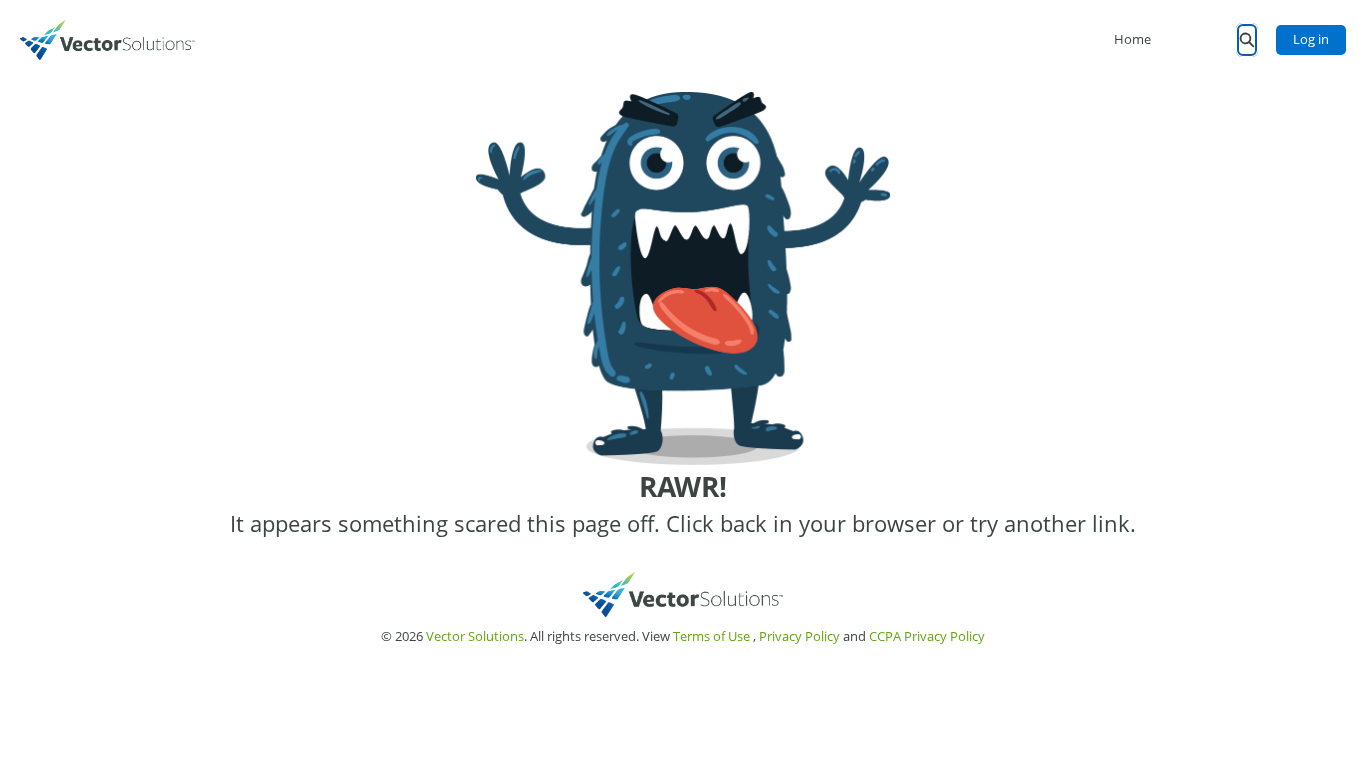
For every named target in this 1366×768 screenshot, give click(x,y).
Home (1132, 39)
